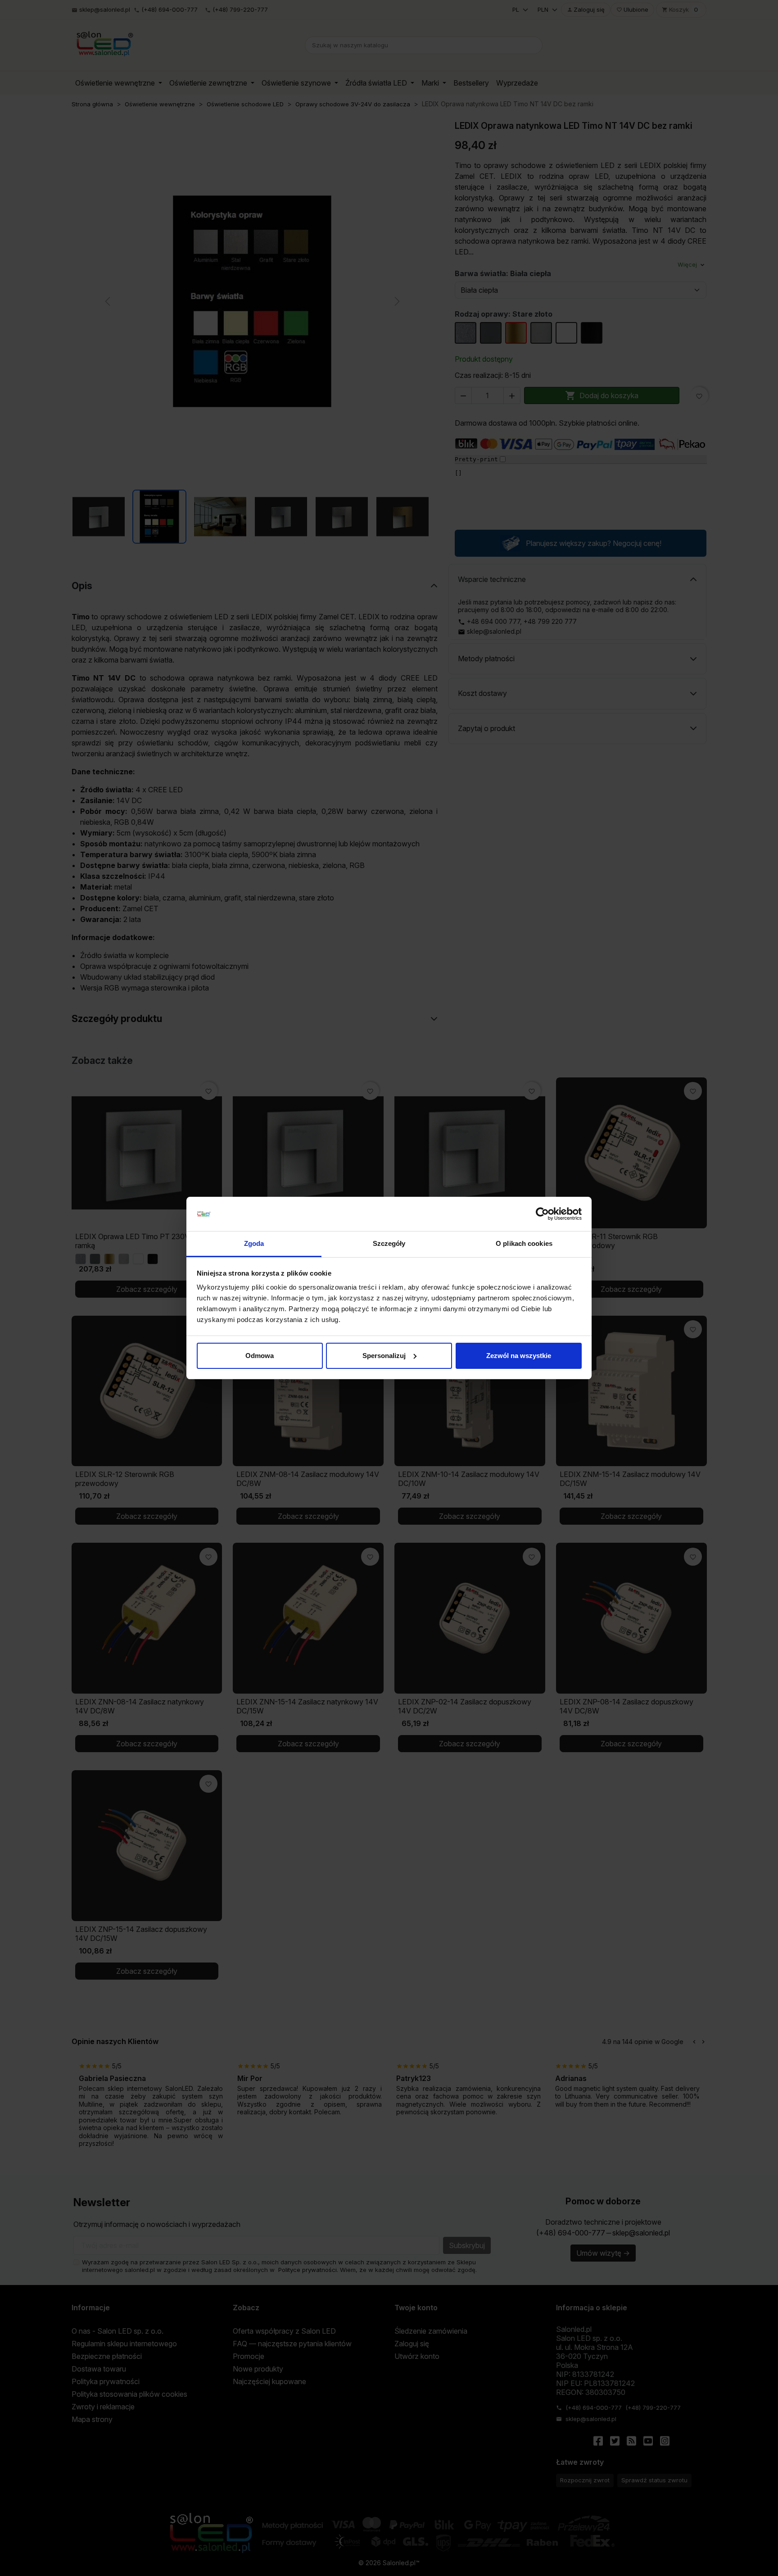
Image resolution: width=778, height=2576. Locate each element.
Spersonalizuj (384, 1356)
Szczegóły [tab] (389, 1243)
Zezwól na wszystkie (519, 1356)
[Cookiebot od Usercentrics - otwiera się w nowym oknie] (542, 1214)
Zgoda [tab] (254, 1243)
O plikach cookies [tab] (524, 1243)
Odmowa (260, 1356)
